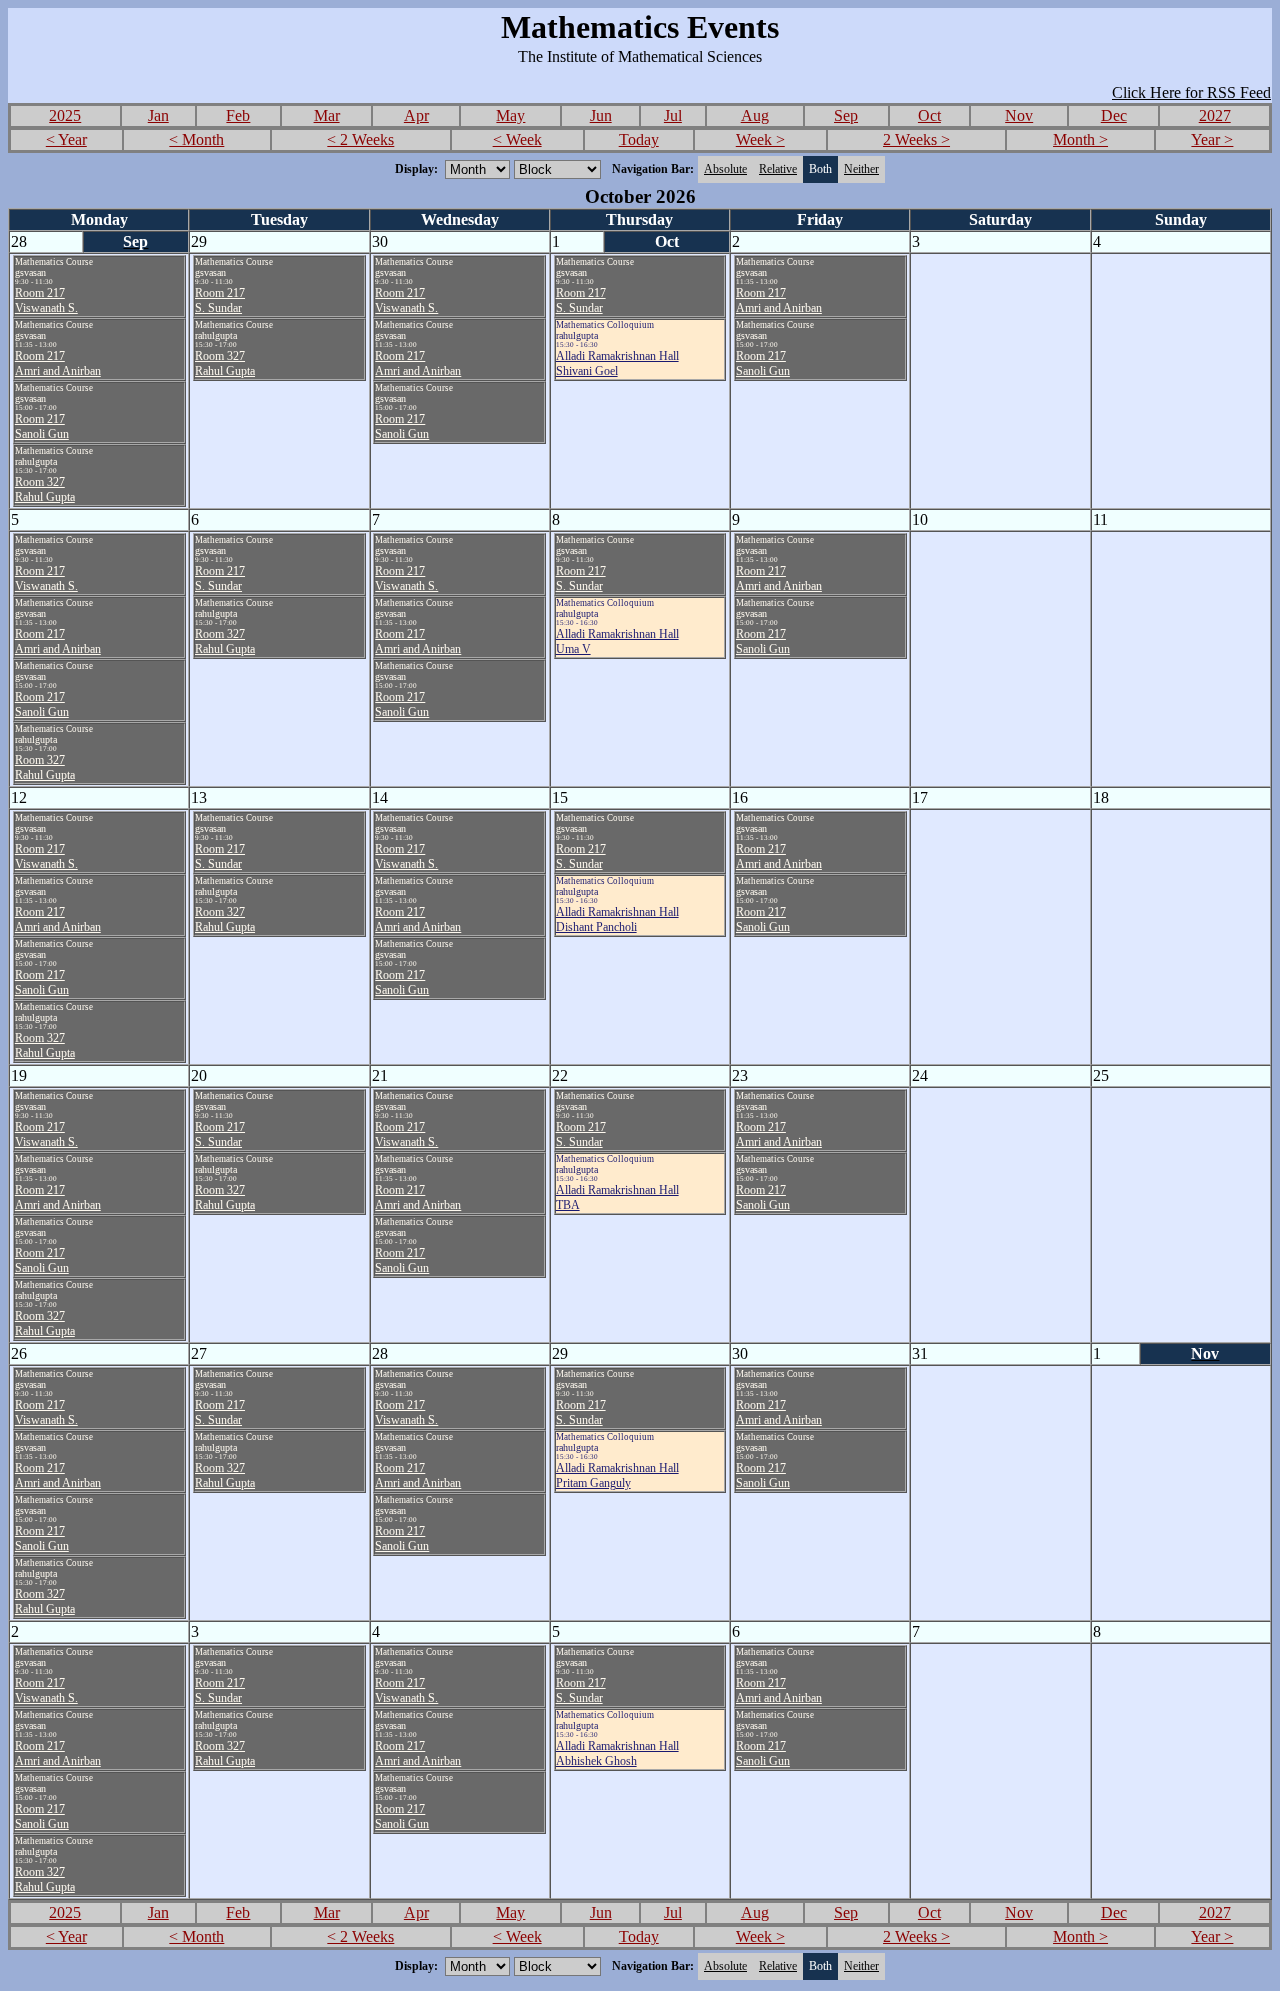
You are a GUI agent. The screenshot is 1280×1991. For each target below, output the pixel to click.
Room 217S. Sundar (220, 300)
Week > (760, 139)
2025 (65, 115)
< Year (66, 139)
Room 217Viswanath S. (46, 300)
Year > (1212, 139)
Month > (1080, 139)
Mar (327, 115)
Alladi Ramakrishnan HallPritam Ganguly (617, 1475)
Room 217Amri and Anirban (58, 363)
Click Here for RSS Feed (1191, 92)
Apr (416, 115)
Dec (1114, 115)
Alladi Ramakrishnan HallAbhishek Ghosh (617, 1753)
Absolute (725, 169)
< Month (196, 139)
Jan (158, 115)
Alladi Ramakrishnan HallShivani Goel (617, 363)
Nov (1019, 115)
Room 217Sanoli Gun (42, 426)
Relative (778, 169)
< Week (517, 139)
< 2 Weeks (360, 139)
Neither (861, 169)
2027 (1215, 115)
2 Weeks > (916, 139)
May (510, 115)
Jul (673, 115)
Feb (238, 115)
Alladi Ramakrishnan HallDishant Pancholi (617, 919)
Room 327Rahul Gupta (45, 489)
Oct (929, 115)
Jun (601, 115)
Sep (846, 115)
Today (639, 139)
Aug (755, 115)
